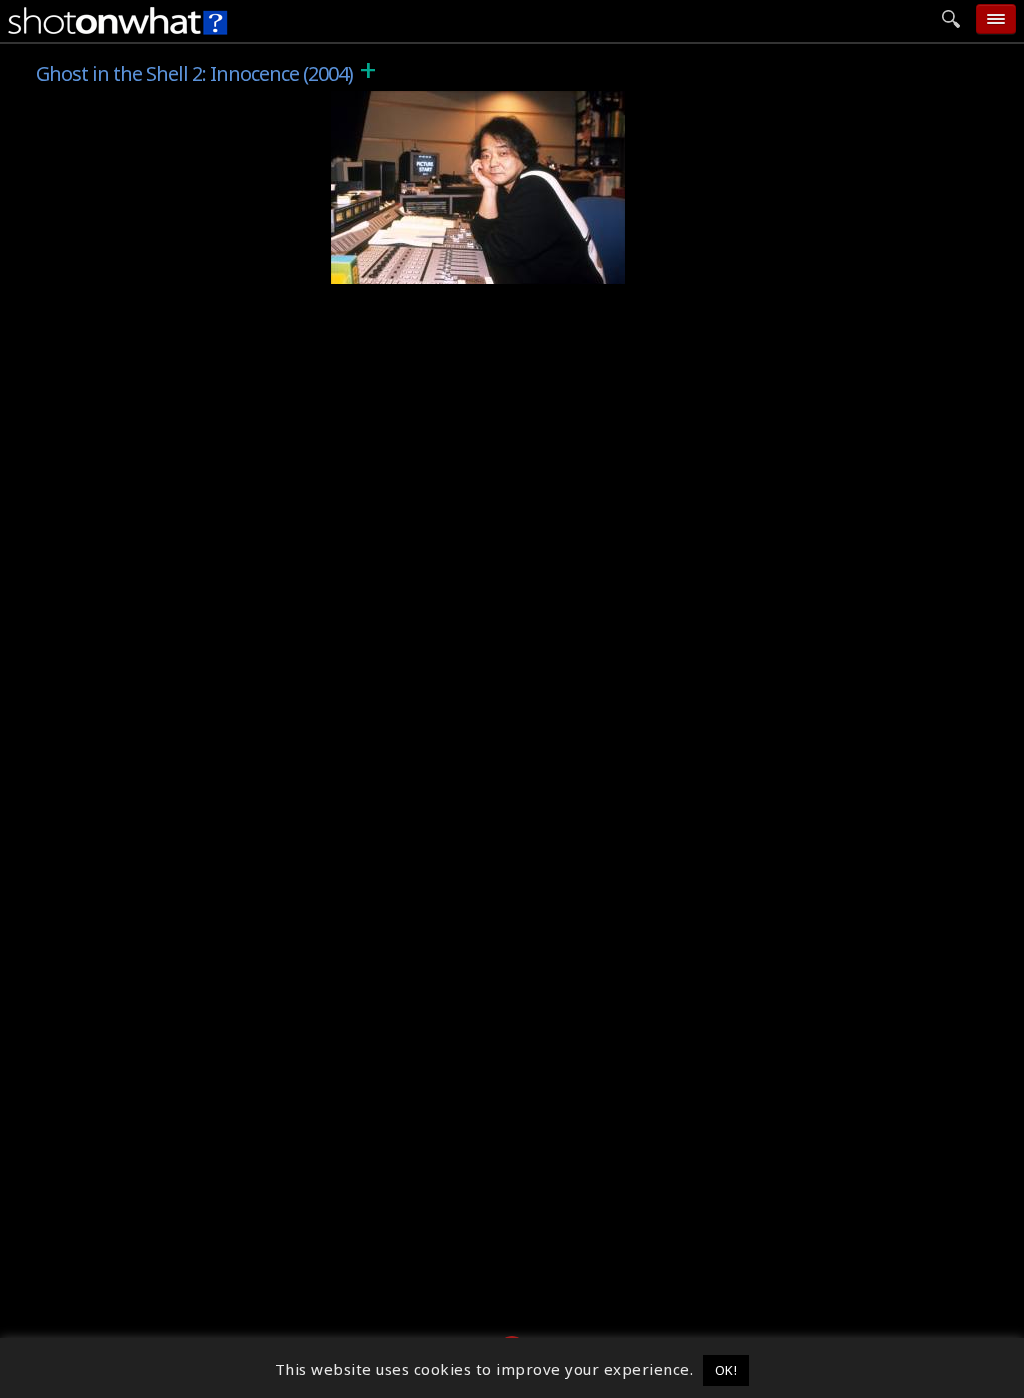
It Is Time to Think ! (417, 269)
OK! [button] (726, 1370)
